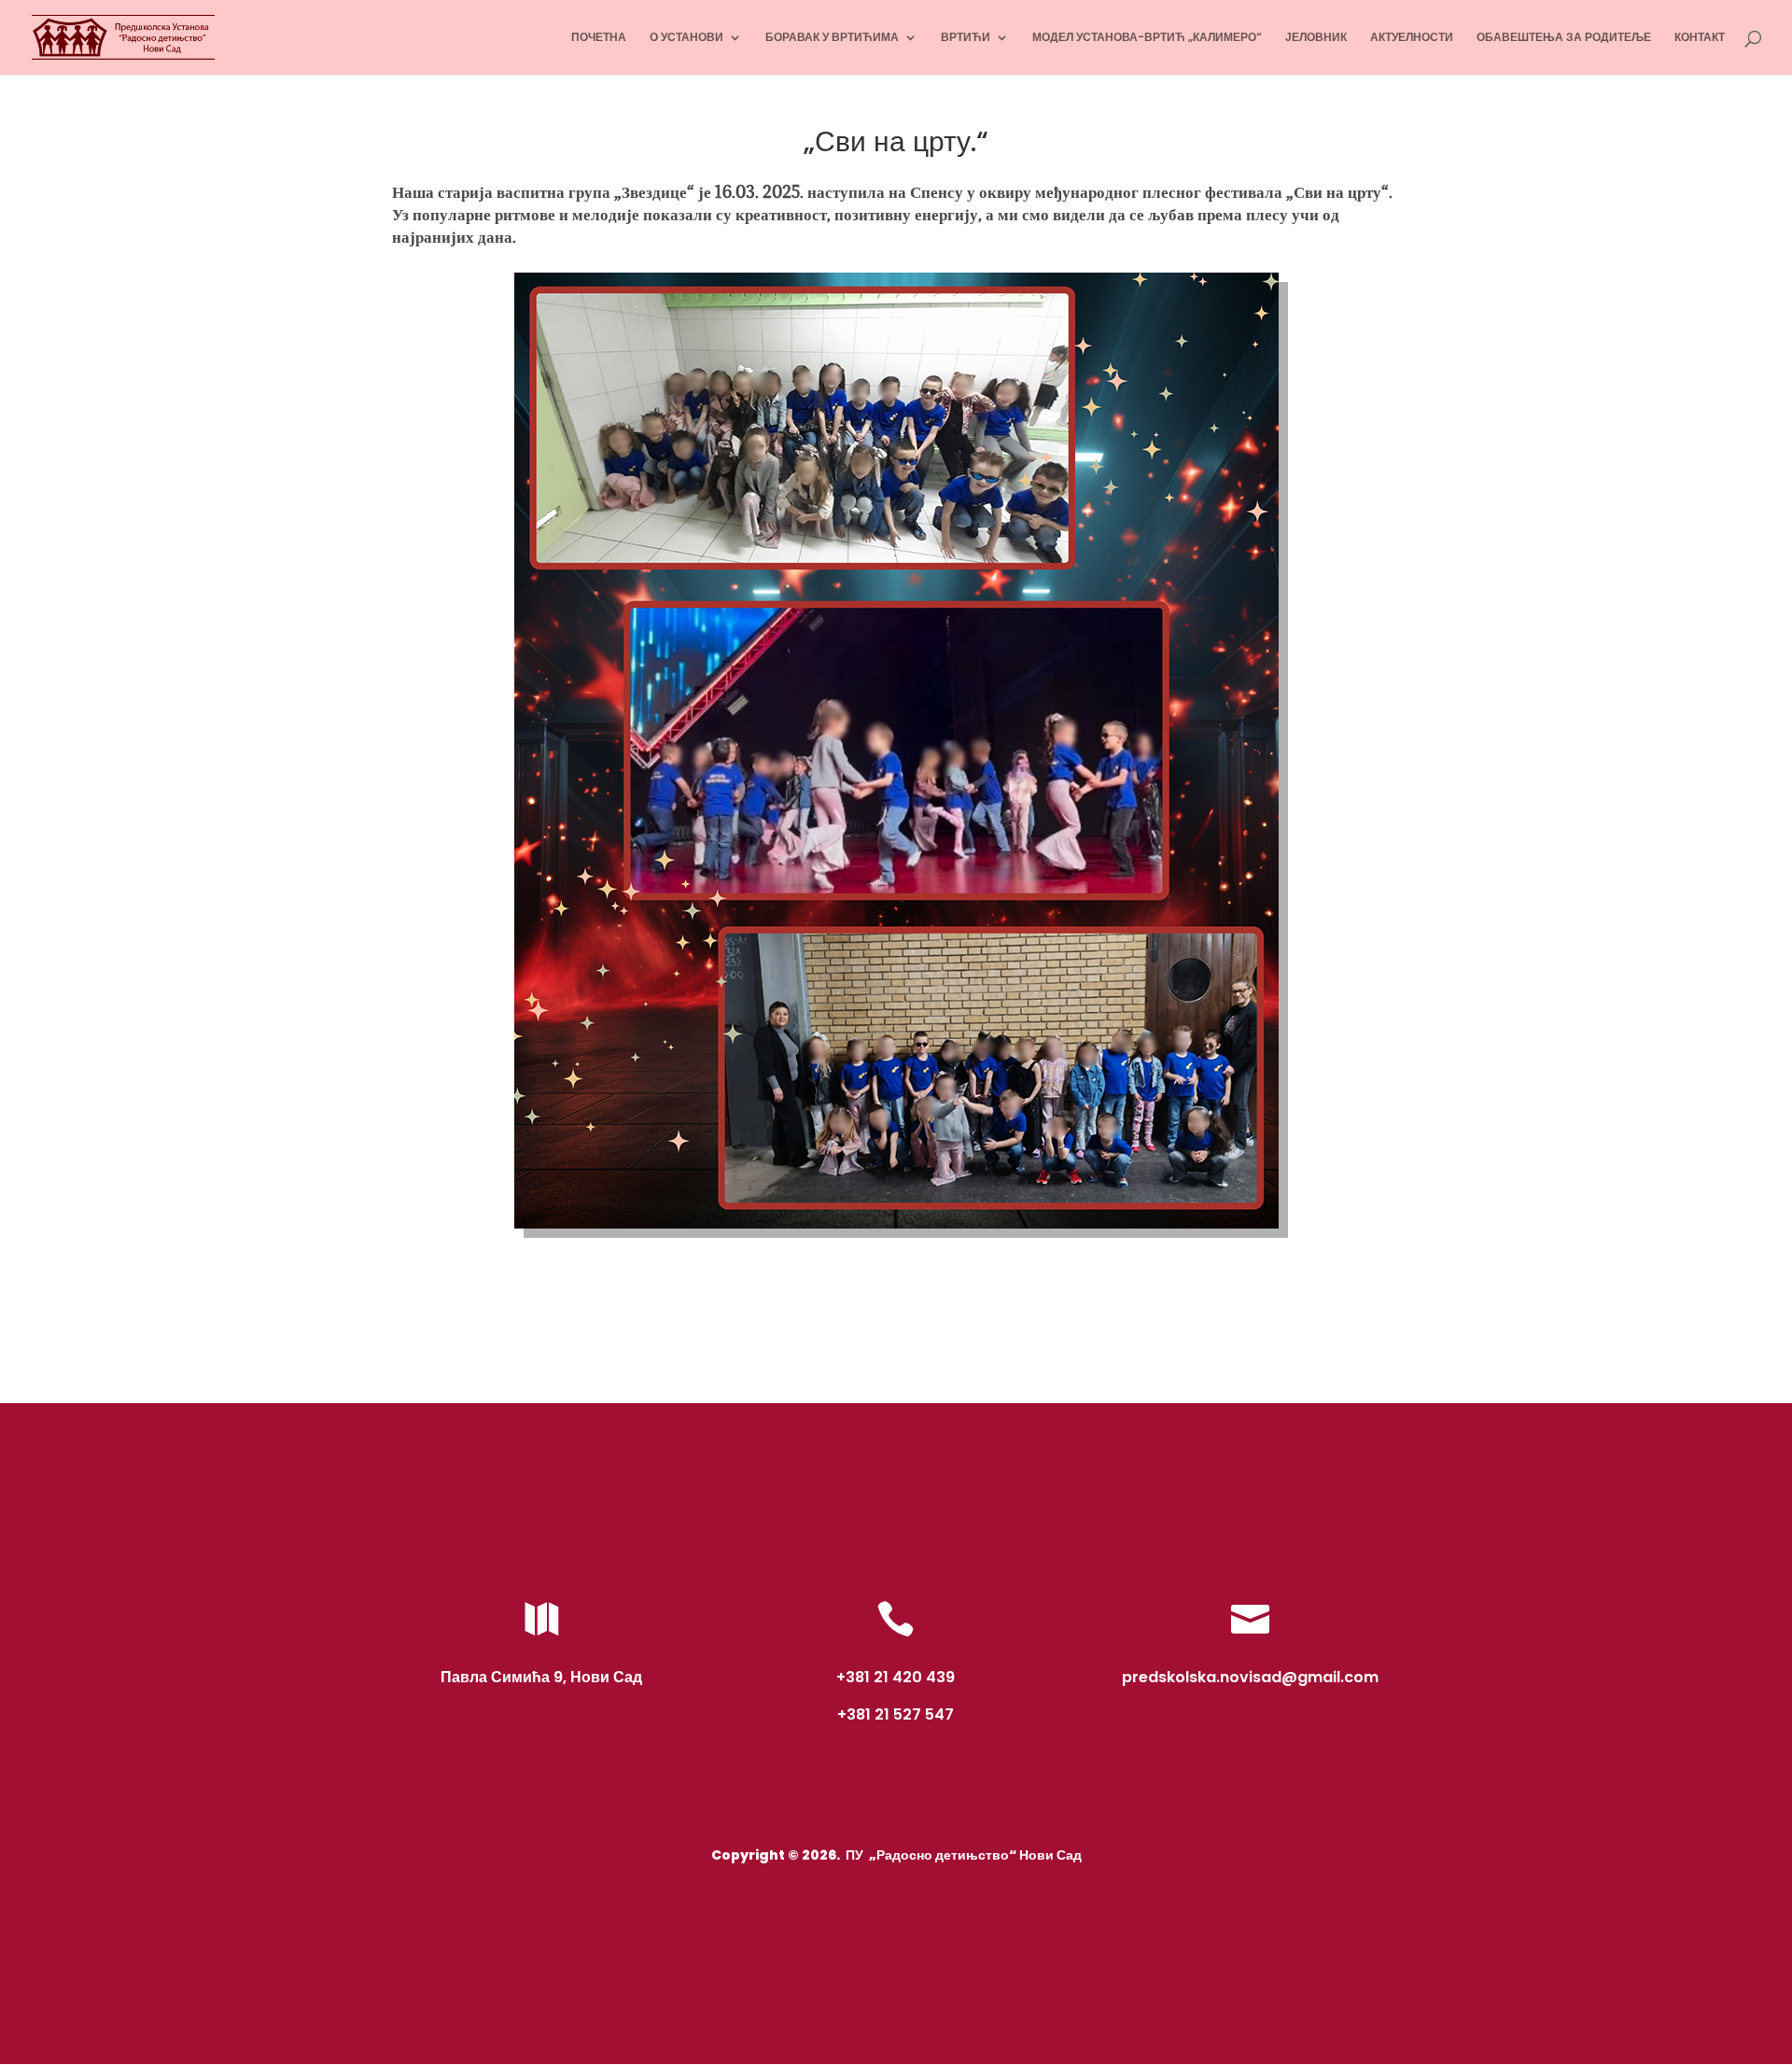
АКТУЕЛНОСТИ (1412, 38)
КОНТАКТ (1700, 38)
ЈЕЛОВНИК (1316, 38)
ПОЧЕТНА (599, 38)
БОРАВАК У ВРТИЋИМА (832, 38)
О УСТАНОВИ (686, 38)
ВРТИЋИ (966, 38)
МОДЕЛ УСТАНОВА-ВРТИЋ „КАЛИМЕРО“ (1147, 38)
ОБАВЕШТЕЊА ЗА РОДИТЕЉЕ (1564, 38)
